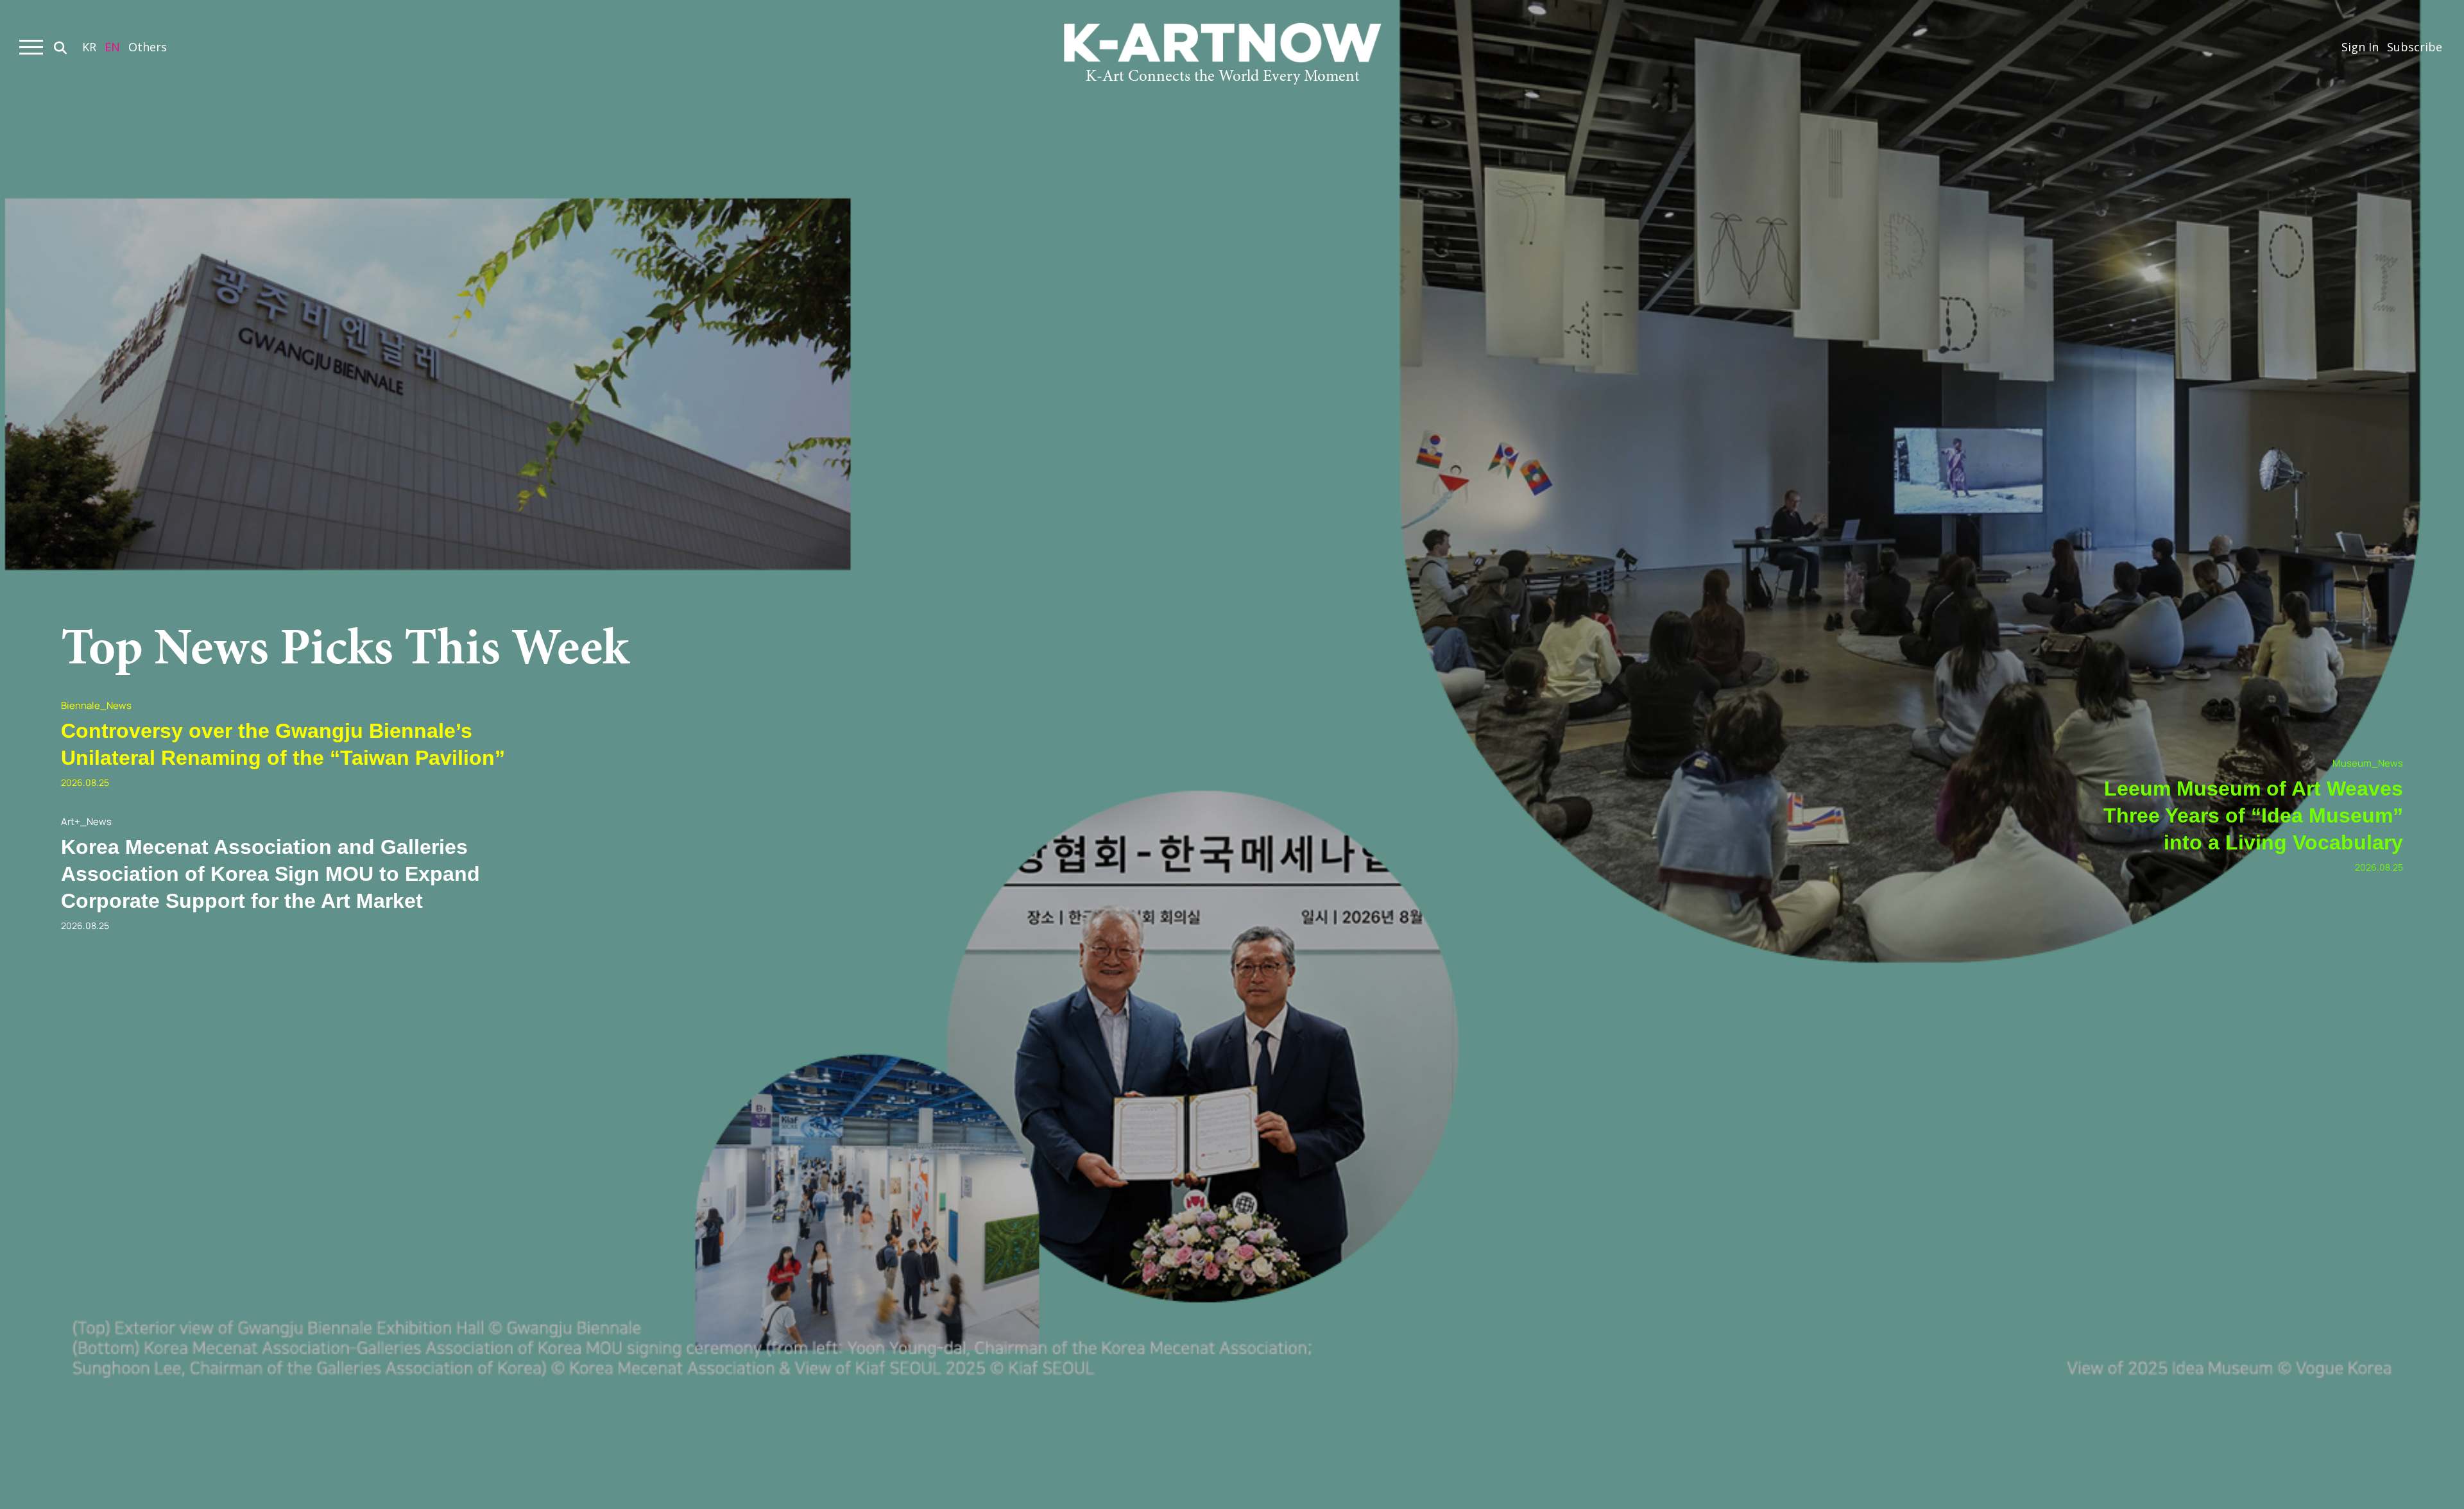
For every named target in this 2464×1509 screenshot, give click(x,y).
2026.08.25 (85, 782)
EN (112, 47)
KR (89, 47)
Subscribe (2415, 47)
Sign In (2360, 47)
